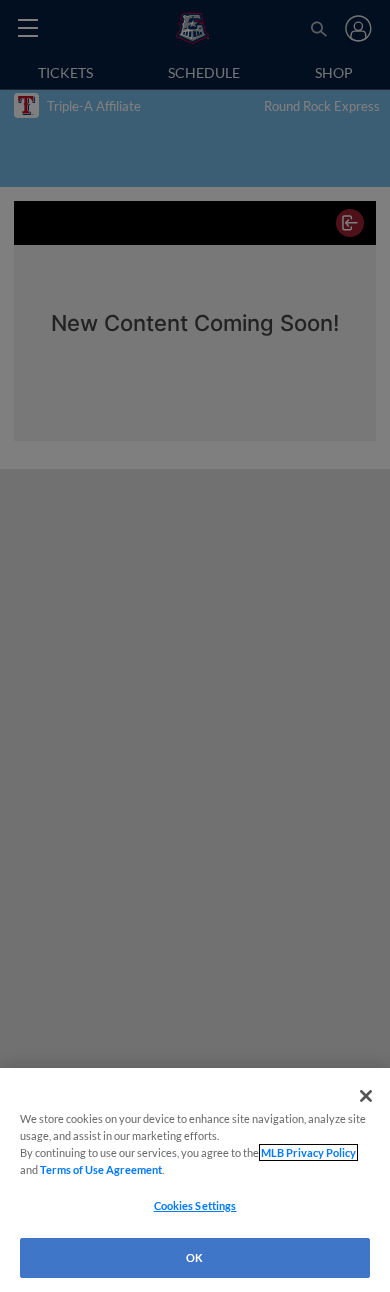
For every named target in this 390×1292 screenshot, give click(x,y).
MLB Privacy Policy (308, 1152)
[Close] (366, 1096)
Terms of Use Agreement (101, 1169)
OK (194, 1257)
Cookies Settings (195, 1205)
